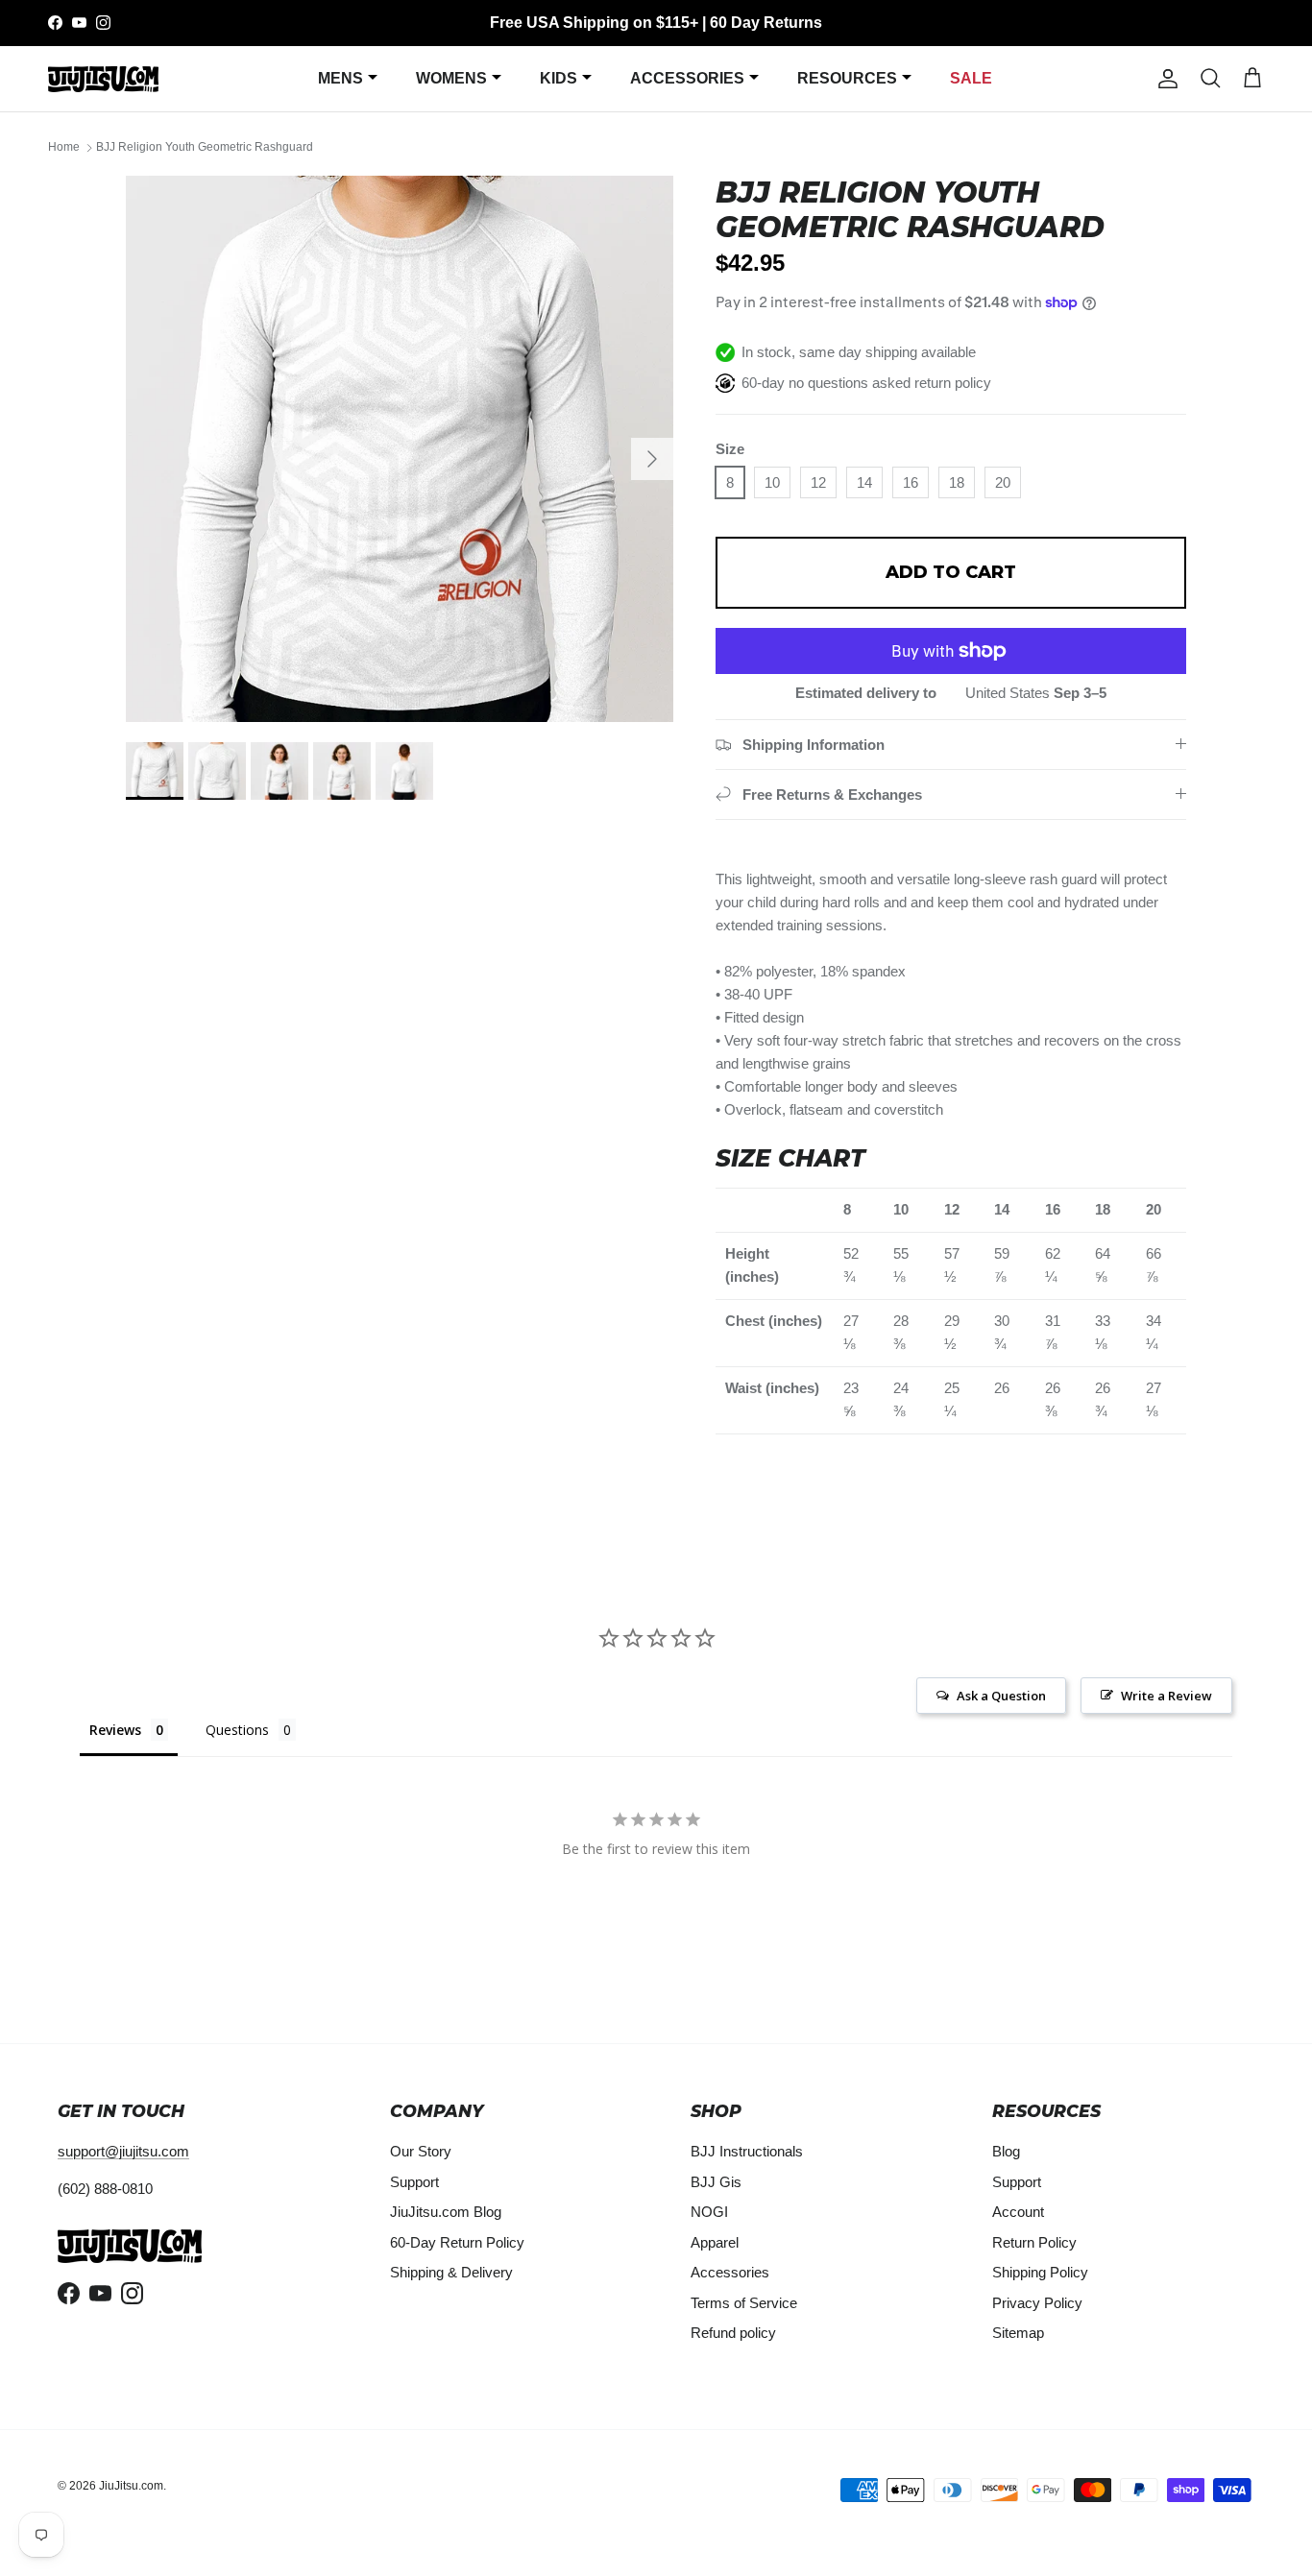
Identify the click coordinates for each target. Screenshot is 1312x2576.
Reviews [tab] (115, 1730)
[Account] (1164, 79)
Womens (451, 78)
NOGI (709, 2212)
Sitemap (1018, 2333)
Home (64, 148)
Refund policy (733, 2333)
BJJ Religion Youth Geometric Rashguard (205, 148)
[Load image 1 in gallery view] (400, 449)
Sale (971, 78)
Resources (847, 78)
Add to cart (951, 572)
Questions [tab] (237, 1730)
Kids (559, 78)
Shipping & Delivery (451, 2272)
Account (1018, 2212)
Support (414, 2182)
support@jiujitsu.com (123, 2151)
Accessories (687, 78)
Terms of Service (744, 2303)
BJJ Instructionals (747, 2151)
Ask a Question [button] (1001, 1696)
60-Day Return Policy (457, 2242)
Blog (1006, 2151)
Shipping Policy (1040, 2272)
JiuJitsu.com (131, 2486)
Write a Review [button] (1166, 1696)
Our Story (421, 2151)
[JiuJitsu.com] (103, 78)
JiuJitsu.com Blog (446, 2212)
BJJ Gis (716, 2182)
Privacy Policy (1037, 2303)
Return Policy (1034, 2242)
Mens (340, 78)
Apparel (715, 2242)
